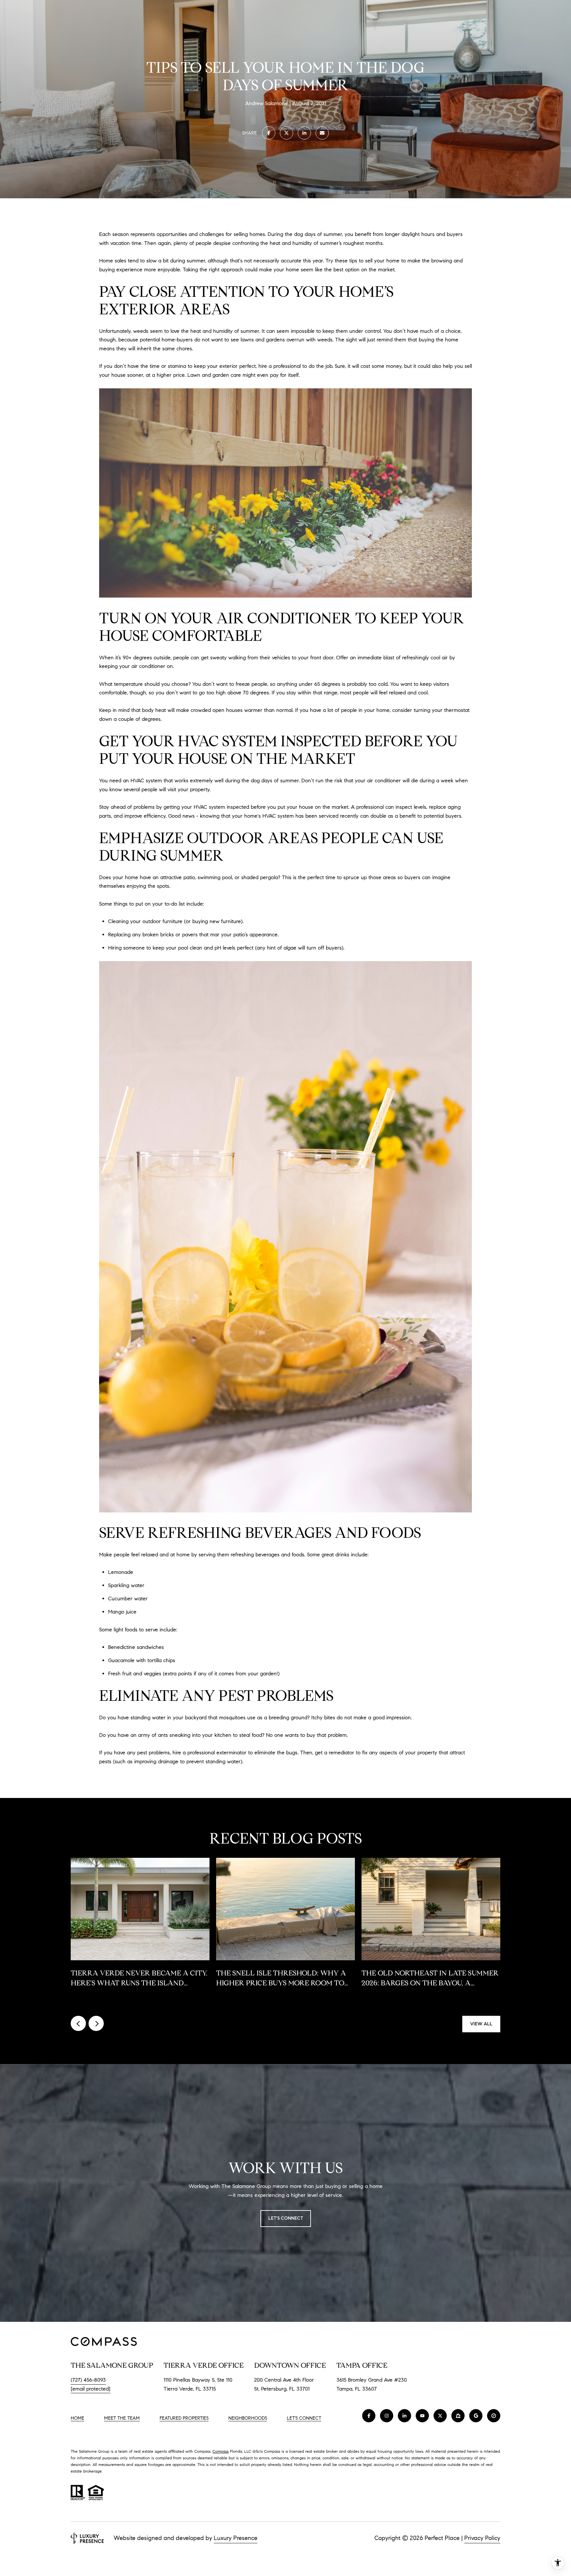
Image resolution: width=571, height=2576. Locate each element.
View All (481, 2024)
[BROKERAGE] (494, 2416)
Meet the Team (122, 2418)
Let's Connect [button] (286, 2218)
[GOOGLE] (476, 2416)
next (96, 2023)
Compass (221, 2451)
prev (78, 2023)
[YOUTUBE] (422, 2416)
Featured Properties (184, 2418)
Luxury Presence (236, 2538)
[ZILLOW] (458, 2416)
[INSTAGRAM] (387, 2416)
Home (77, 2418)
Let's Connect (304, 2418)
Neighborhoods (248, 2418)
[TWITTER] (440, 2416)
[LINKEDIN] (404, 2416)
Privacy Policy (482, 2538)
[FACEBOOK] (369, 2416)
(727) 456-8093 (88, 2380)
